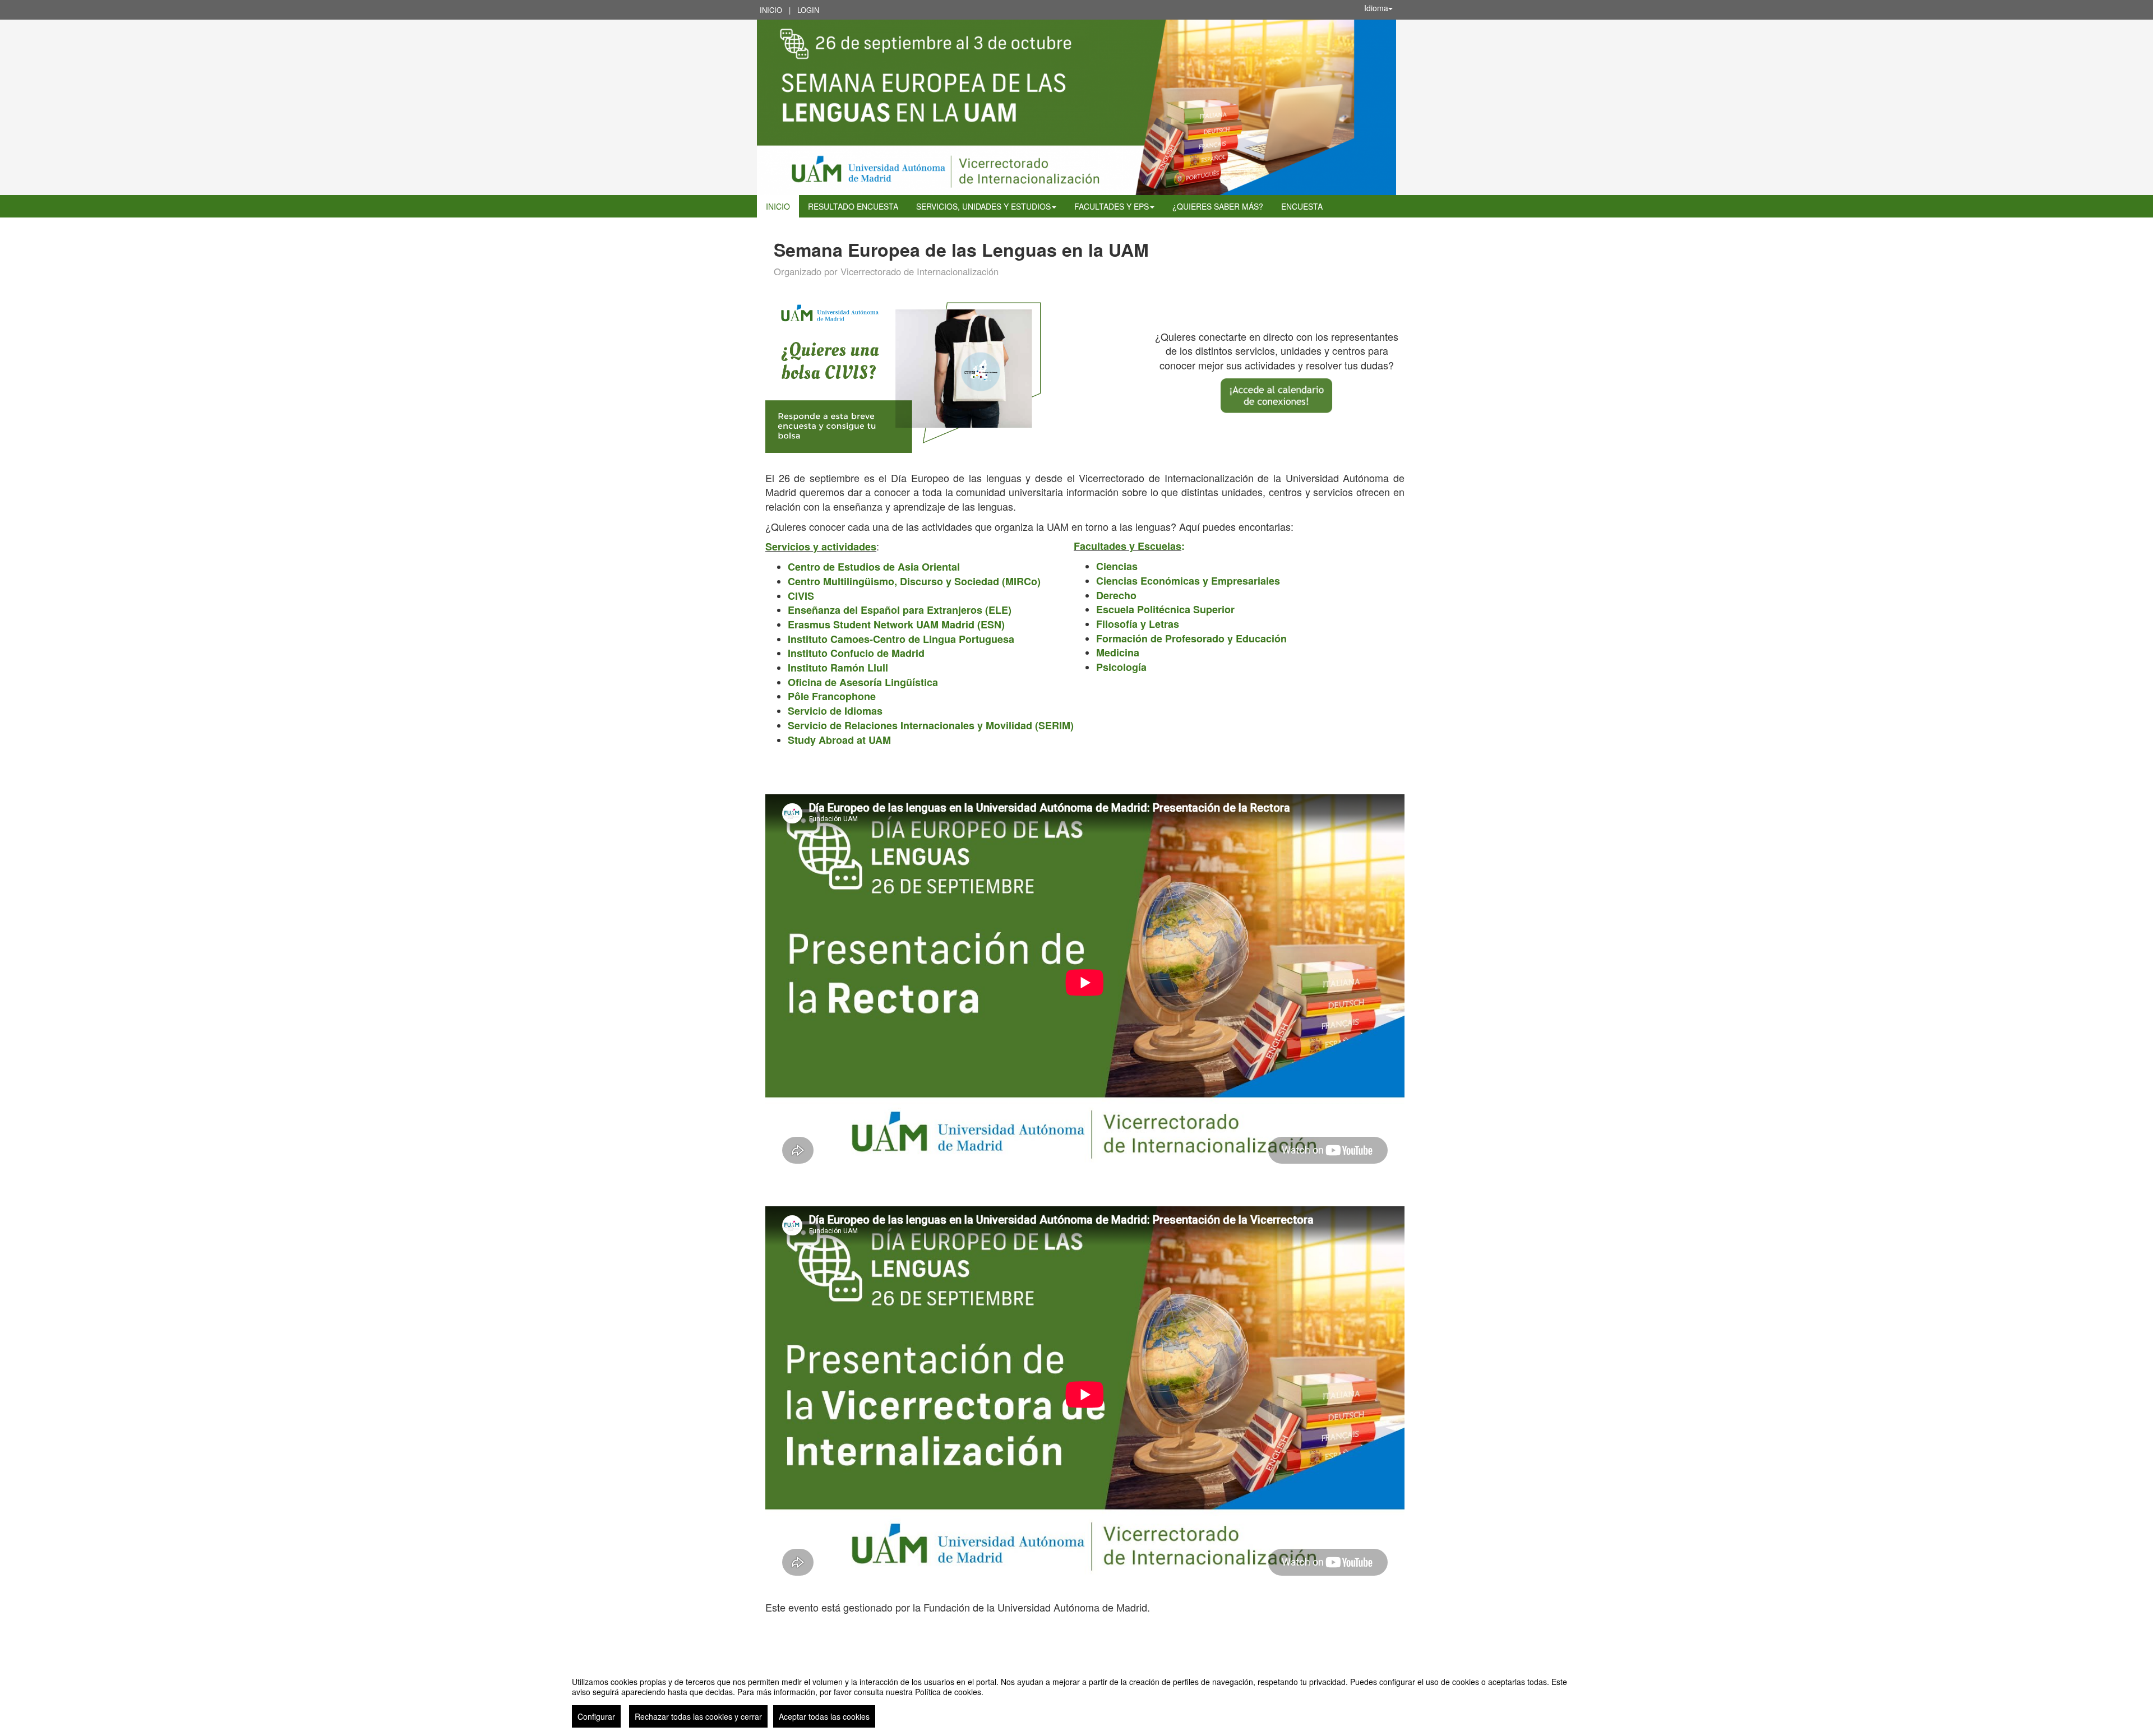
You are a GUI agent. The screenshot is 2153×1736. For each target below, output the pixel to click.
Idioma (1376, 8)
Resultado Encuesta (853, 206)
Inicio (771, 10)
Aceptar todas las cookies (824, 1716)
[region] (1076, 1698)
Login (808, 10)
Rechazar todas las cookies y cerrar (698, 1716)
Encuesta (1302, 206)
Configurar (596, 1716)
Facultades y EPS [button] (1112, 206)
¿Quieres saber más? (1218, 206)
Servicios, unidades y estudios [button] (983, 206)
